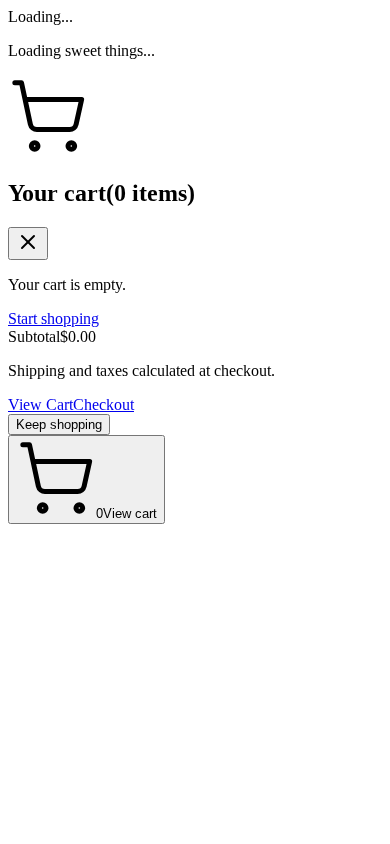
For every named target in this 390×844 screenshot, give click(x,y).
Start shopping (53, 318)
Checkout (103, 404)
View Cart (40, 404)
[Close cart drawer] (28, 243)
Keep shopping (59, 424)
